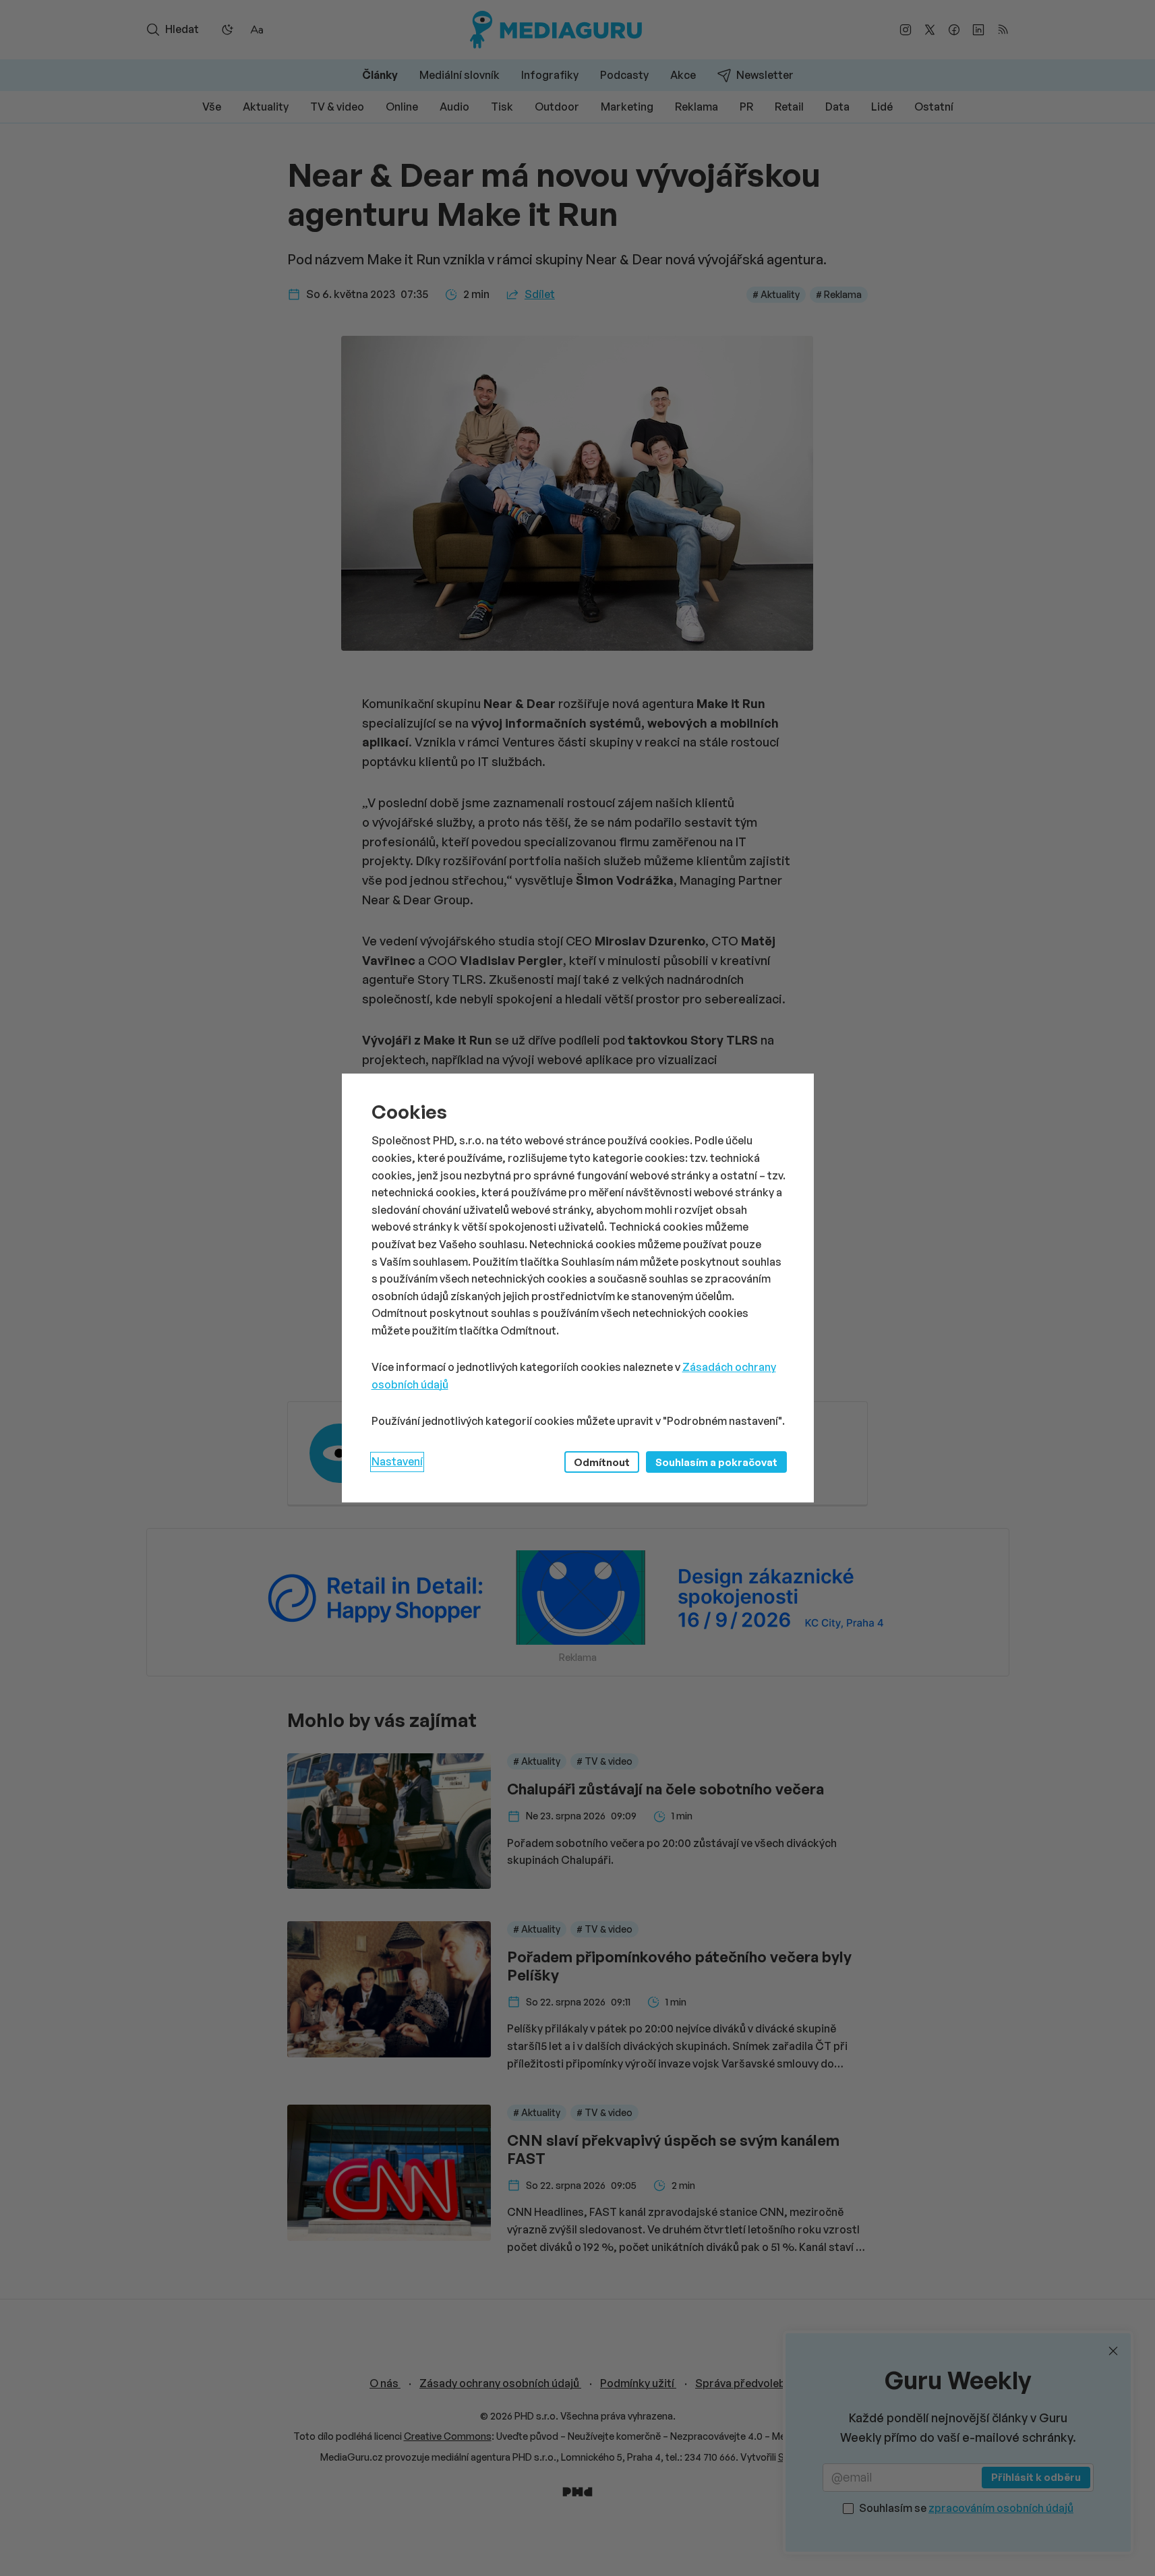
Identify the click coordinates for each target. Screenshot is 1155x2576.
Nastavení (397, 1461)
